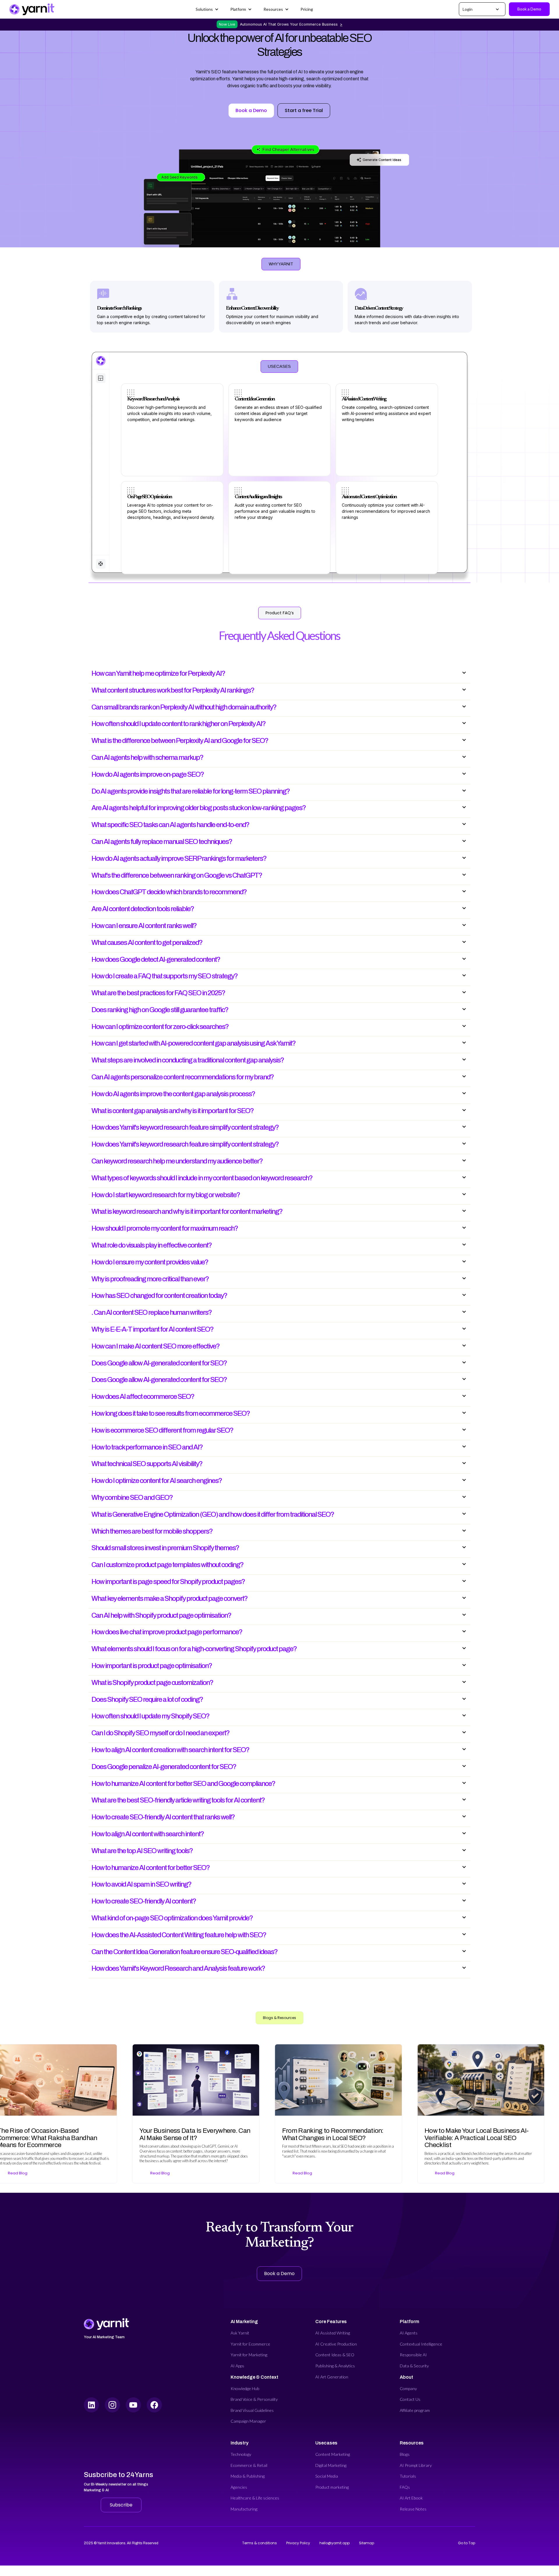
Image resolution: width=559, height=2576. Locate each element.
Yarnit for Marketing (249, 2355)
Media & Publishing (248, 2476)
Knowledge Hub (245, 2388)
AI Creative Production (336, 2344)
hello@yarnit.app (335, 2543)
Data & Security (414, 2366)
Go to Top (467, 2543)
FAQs (405, 2487)
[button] (207, 9)
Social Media (327, 2476)
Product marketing (332, 2487)
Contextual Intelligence (421, 2344)
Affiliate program (415, 2410)
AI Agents (409, 2333)
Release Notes (413, 2509)
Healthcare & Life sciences (255, 2498)
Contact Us (410, 2399)
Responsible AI (413, 2355)
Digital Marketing (331, 2465)
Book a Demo (529, 9)
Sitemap (367, 2543)
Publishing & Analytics (335, 2366)
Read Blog (128, 2173)
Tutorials (408, 2476)
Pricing (307, 9)
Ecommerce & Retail (249, 2465)
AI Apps (237, 2366)
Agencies (239, 2487)
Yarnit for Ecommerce (250, 2344)
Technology (241, 2454)
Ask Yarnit (240, 2333)
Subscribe (121, 2505)
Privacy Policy (298, 2543)
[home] (32, 9)
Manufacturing (244, 2509)
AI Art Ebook (411, 2498)
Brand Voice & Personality (254, 2399)
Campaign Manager (248, 2421)
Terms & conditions (260, 2543)
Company (408, 2388)
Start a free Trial (304, 110)
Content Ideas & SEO (335, 2355)
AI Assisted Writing (333, 2333)
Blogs (405, 2454)
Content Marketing (333, 2454)
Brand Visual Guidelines (252, 2410)
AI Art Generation (332, 2377)
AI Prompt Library (416, 2465)
